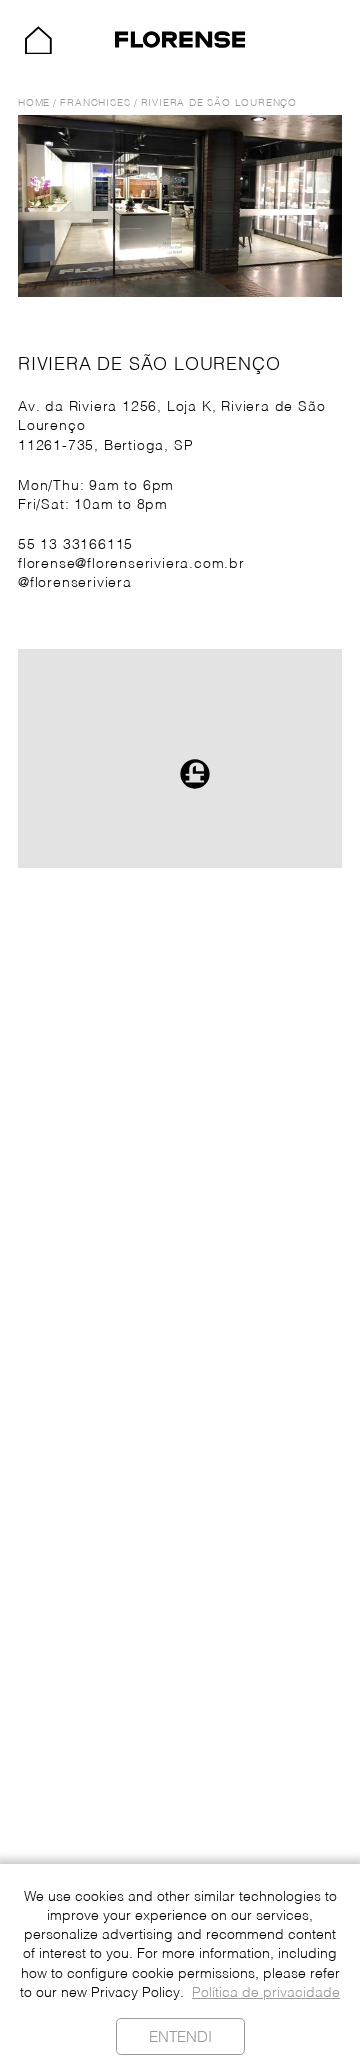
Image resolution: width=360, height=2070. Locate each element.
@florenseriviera (75, 583)
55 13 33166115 (75, 545)
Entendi (180, 2037)
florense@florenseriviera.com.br (131, 564)
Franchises (95, 103)
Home (34, 103)
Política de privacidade (266, 1993)
